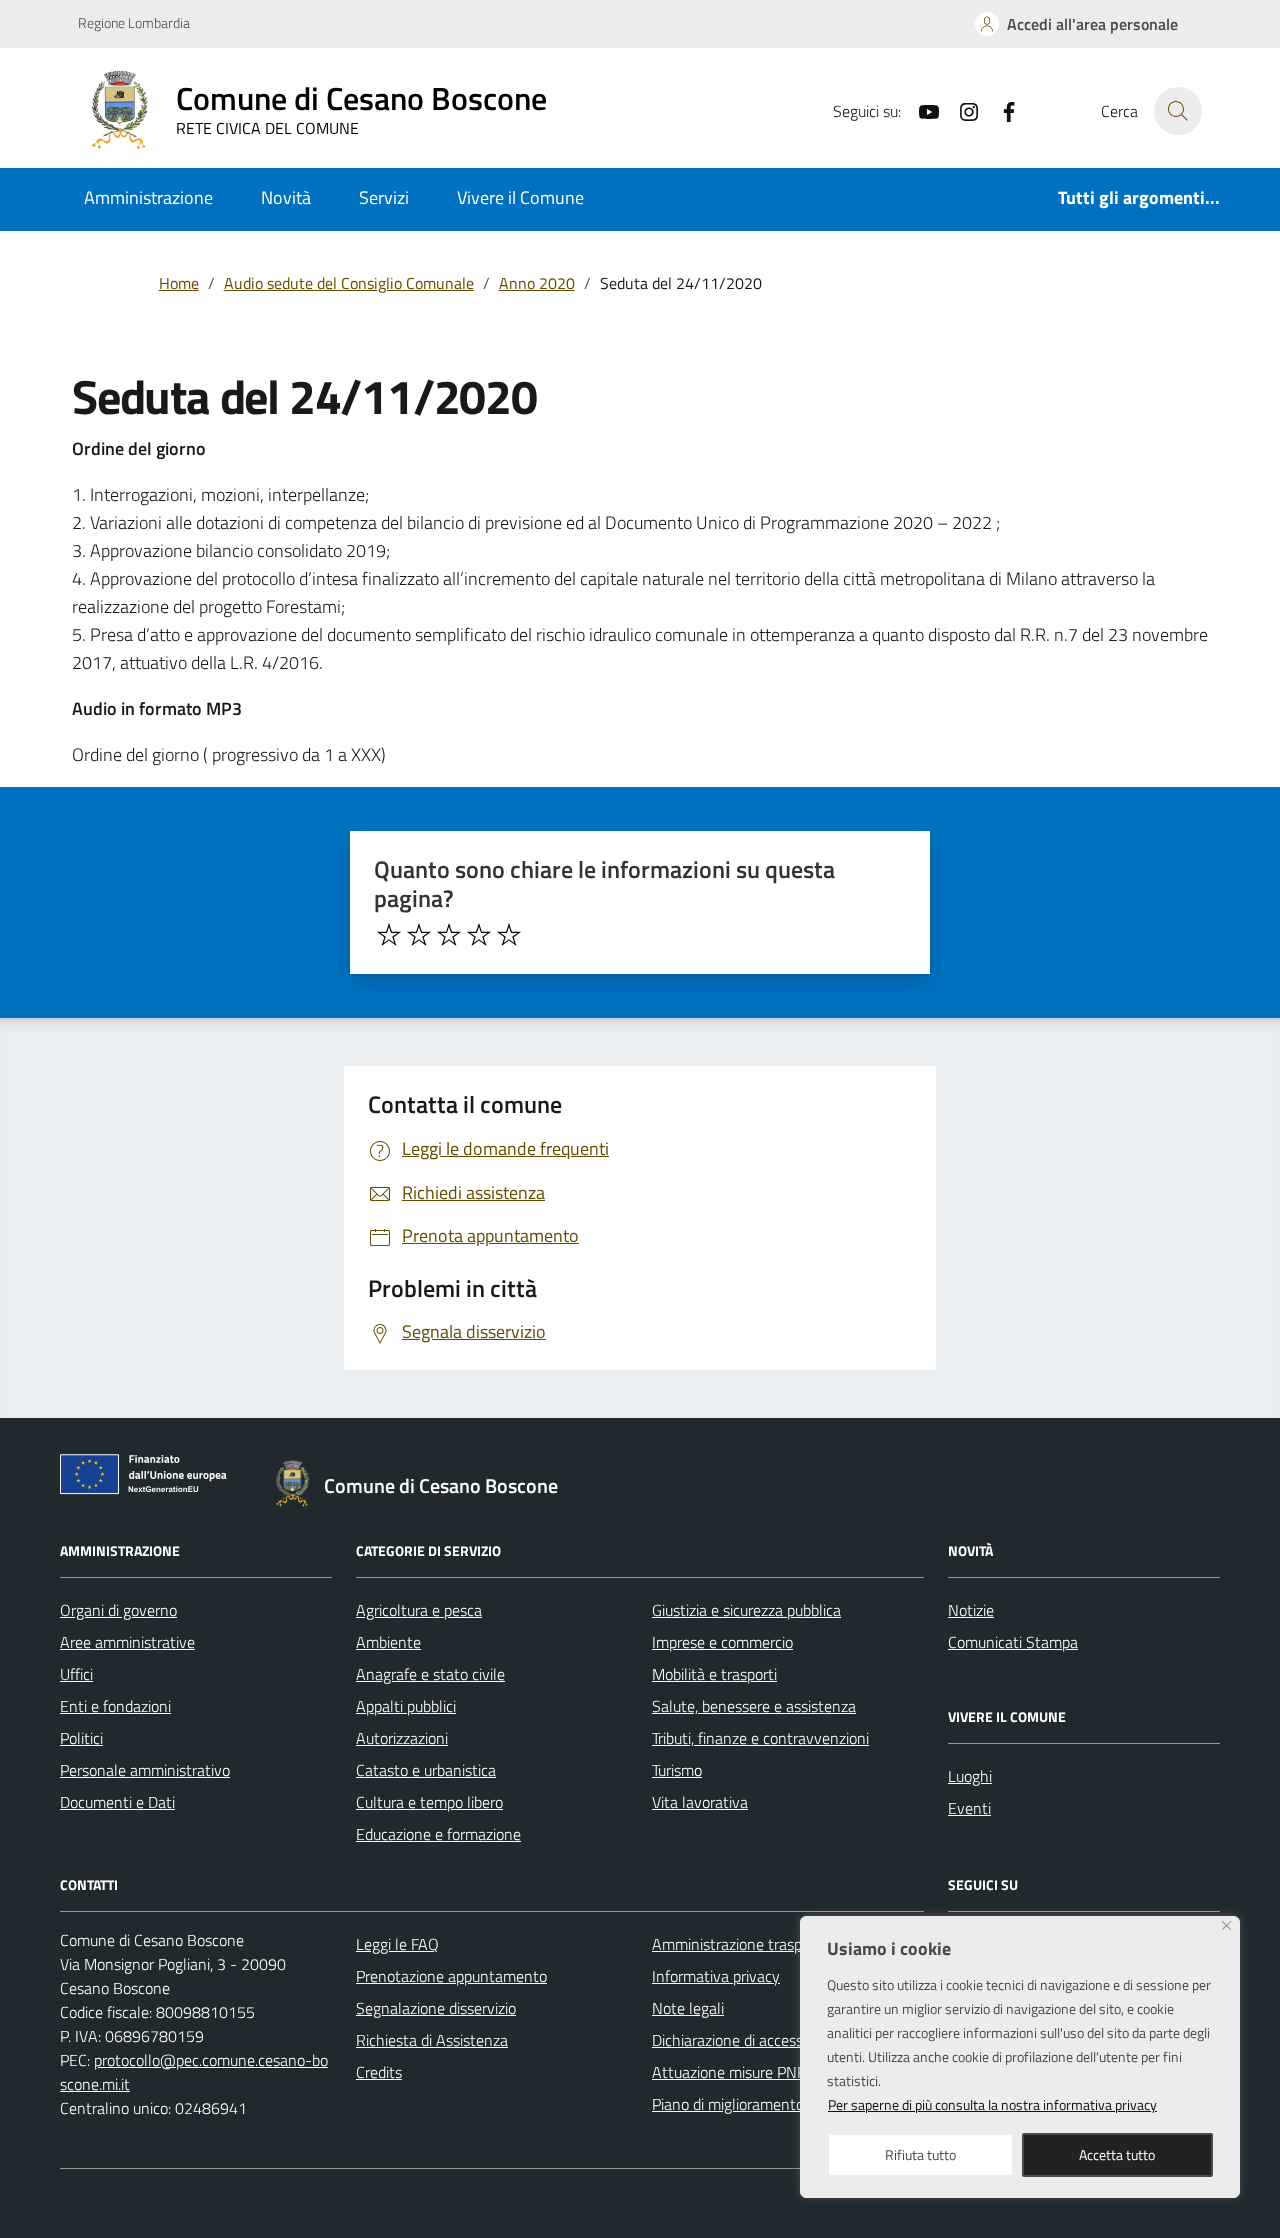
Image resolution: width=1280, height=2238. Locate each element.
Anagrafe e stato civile (430, 1674)
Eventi (969, 1808)
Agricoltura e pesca (419, 1610)
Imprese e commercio (722, 1642)
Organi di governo (118, 1610)
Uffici (76, 1674)
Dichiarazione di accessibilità (745, 2040)
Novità (286, 197)
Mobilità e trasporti (714, 1674)
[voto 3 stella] (449, 935)
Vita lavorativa (700, 1802)
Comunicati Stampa (1013, 1642)
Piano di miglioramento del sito (754, 2104)
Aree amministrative (127, 1642)
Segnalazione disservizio (436, 2008)
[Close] (1226, 1925)
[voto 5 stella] (509, 935)
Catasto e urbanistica (426, 1770)
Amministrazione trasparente (749, 1944)
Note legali (688, 2008)
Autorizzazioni (402, 1738)
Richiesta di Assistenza (432, 2040)
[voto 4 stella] (479, 935)
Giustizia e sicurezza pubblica (746, 1610)
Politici (81, 1738)
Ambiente (388, 1642)
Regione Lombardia (134, 22)
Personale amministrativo (145, 1770)
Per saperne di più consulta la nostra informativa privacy (992, 2104)
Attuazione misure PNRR (734, 2072)
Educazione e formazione (438, 1834)
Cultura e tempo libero (429, 1802)
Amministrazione (148, 197)
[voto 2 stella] (419, 935)
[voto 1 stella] (389, 935)
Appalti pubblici (406, 1706)
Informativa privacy (716, 1976)
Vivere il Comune (520, 197)
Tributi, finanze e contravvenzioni (760, 1738)
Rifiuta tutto (920, 2154)
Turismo (677, 1770)
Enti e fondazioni (115, 1706)
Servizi (384, 197)
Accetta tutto (1117, 2154)
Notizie (971, 1610)
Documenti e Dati (117, 1802)
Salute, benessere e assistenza (754, 1706)
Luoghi (970, 1776)
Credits (379, 2072)
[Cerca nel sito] (1178, 111)
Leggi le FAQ (397, 1944)
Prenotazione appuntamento (451, 1976)
